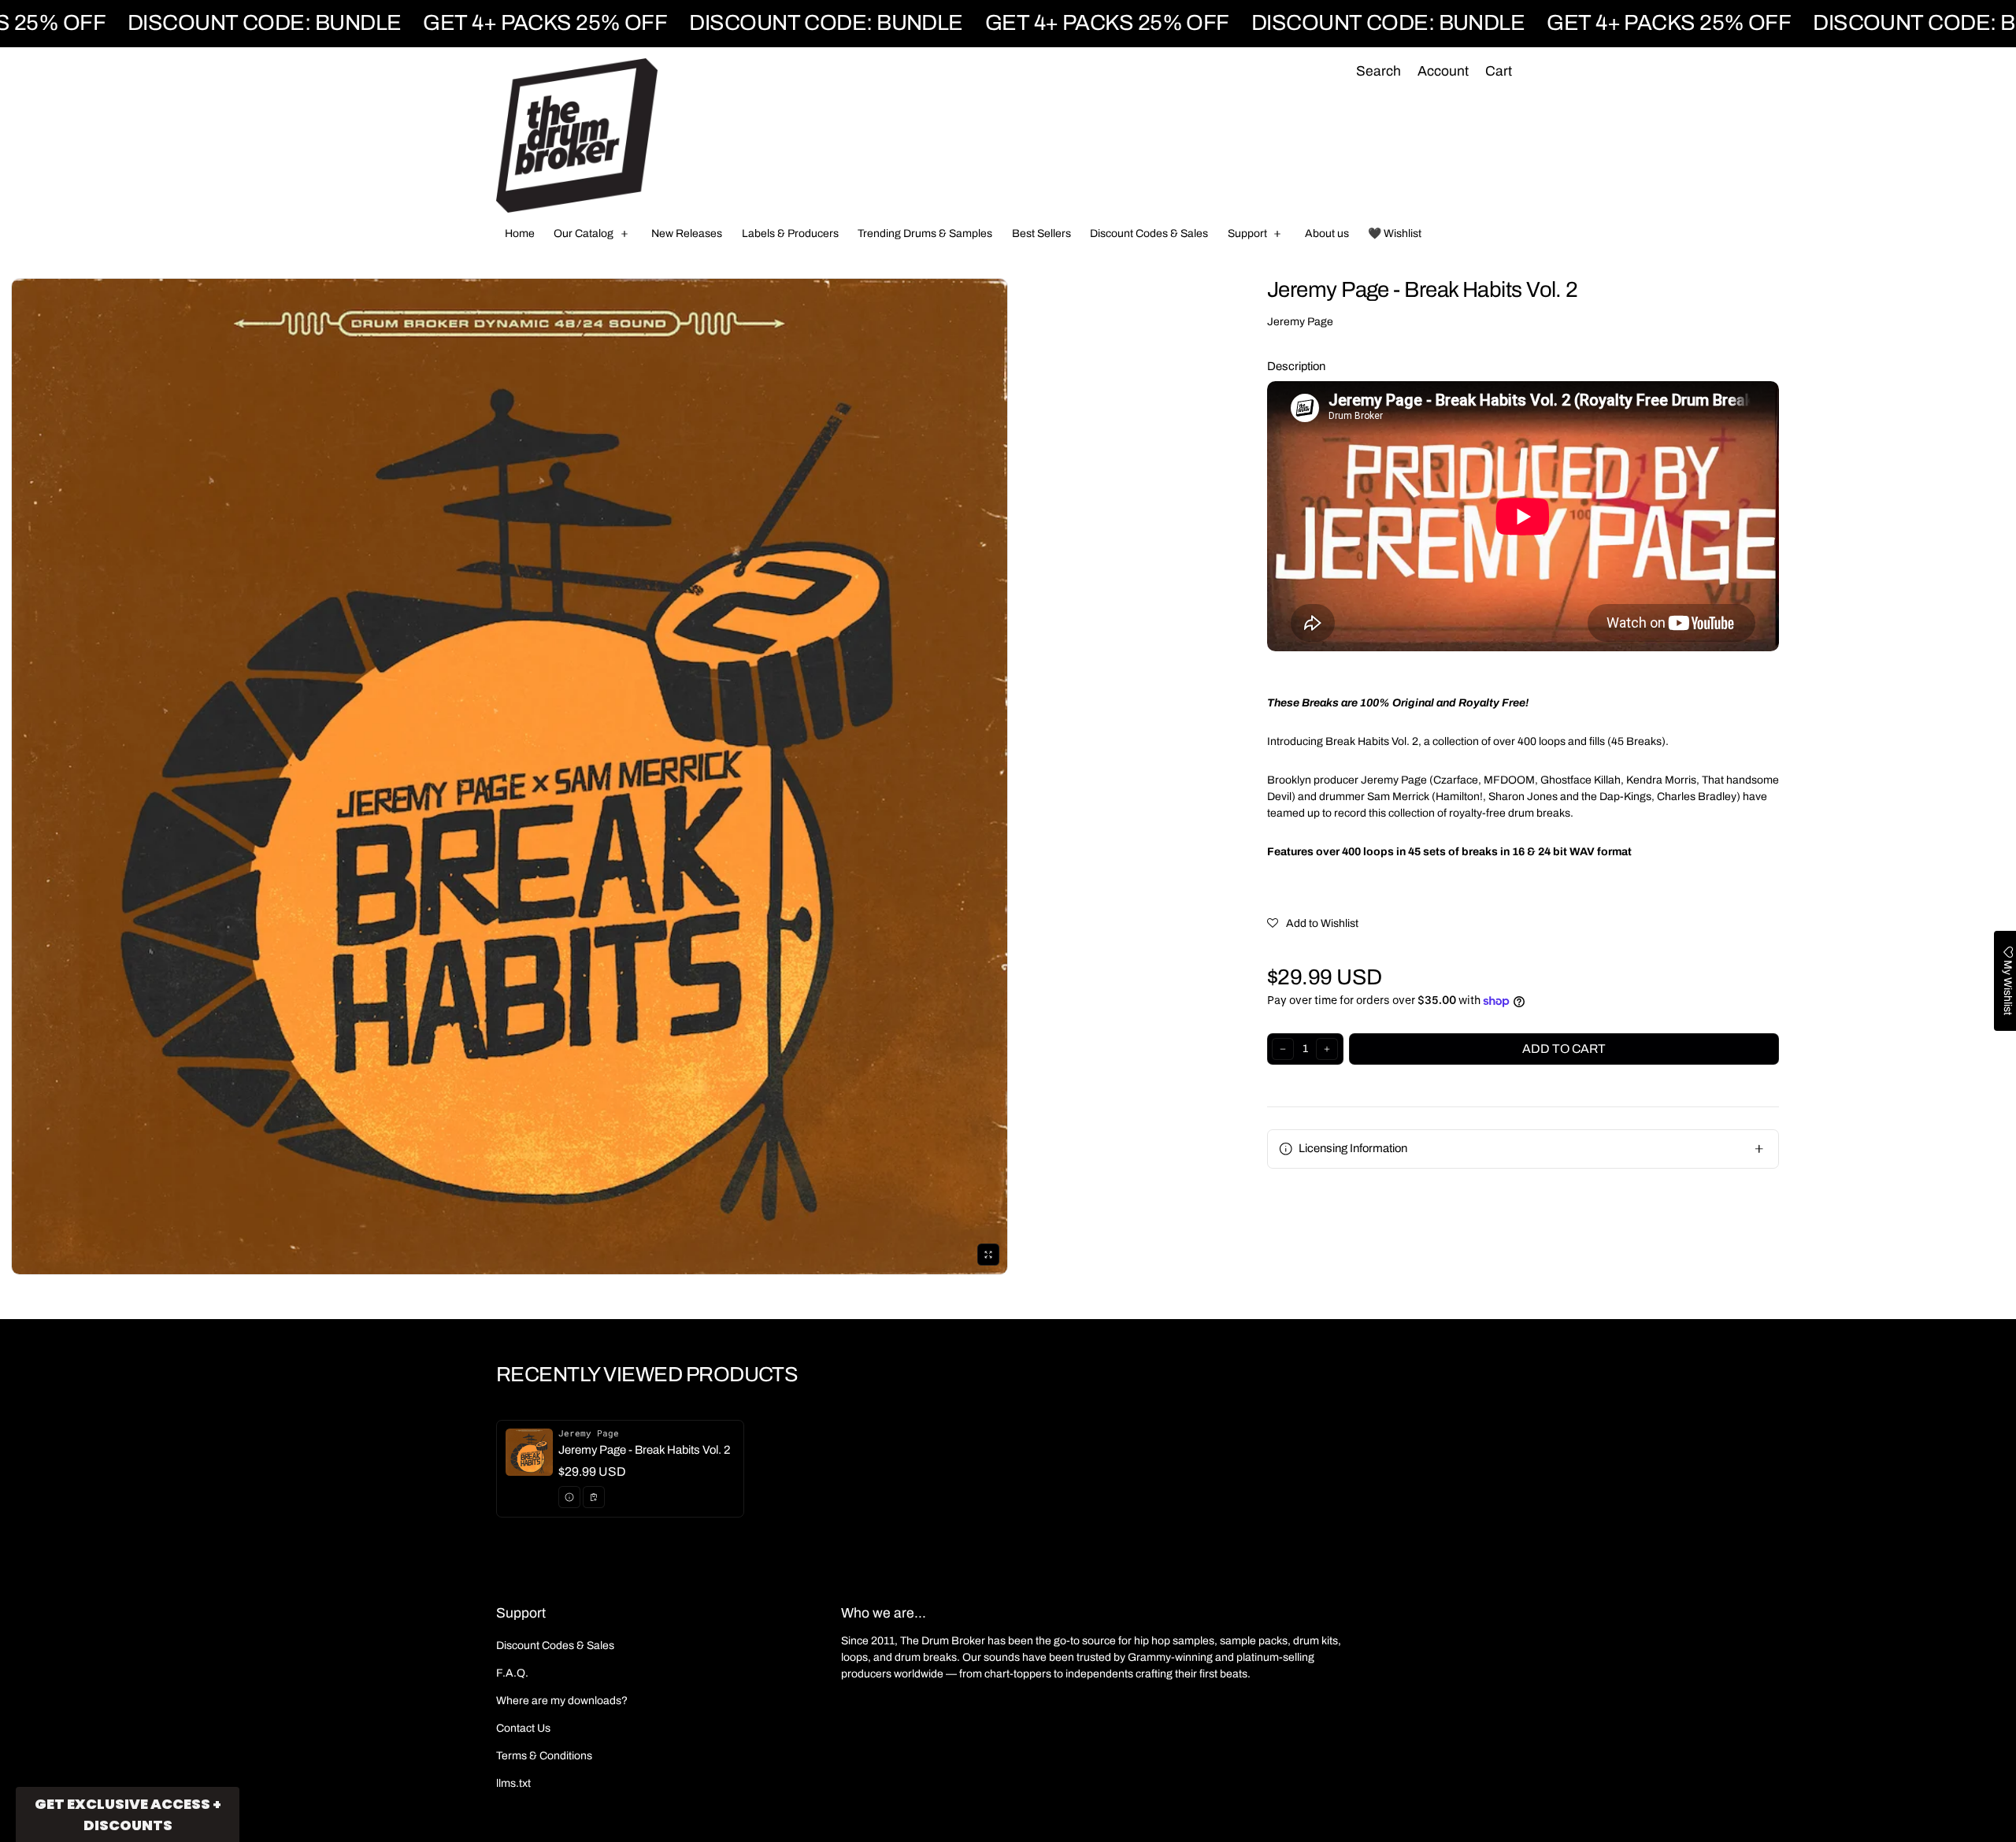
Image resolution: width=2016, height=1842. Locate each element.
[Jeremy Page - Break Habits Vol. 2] (620, 1469)
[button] (1378, 72)
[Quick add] (594, 1497)
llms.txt (513, 1783)
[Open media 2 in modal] (510, 776)
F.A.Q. (512, 1673)
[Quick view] (569, 1497)
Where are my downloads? (562, 1701)
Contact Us (523, 1728)
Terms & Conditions (544, 1756)
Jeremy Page (1300, 322)
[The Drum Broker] (577, 135)
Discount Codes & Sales (555, 1646)
